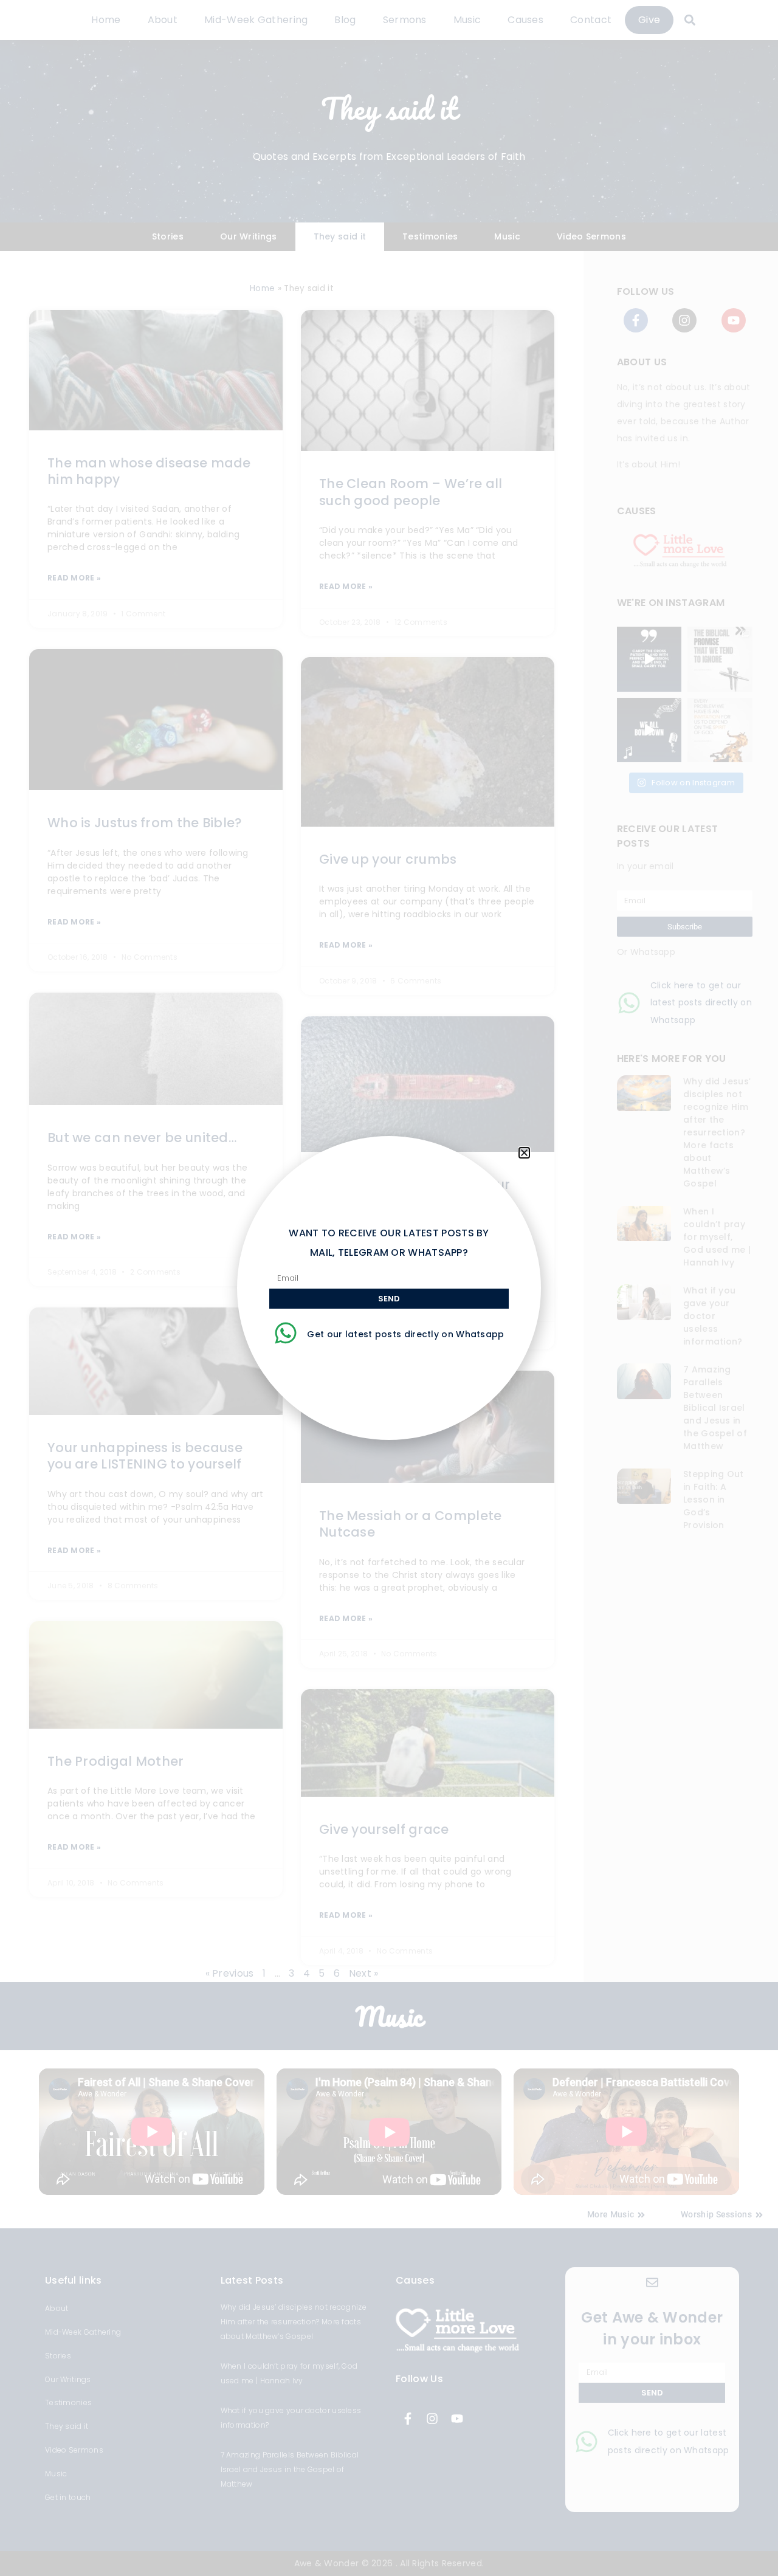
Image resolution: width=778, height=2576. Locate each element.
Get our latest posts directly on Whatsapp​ (405, 1334)
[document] (389, 1288)
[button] (524, 1153)
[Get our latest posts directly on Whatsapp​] (286, 1333)
